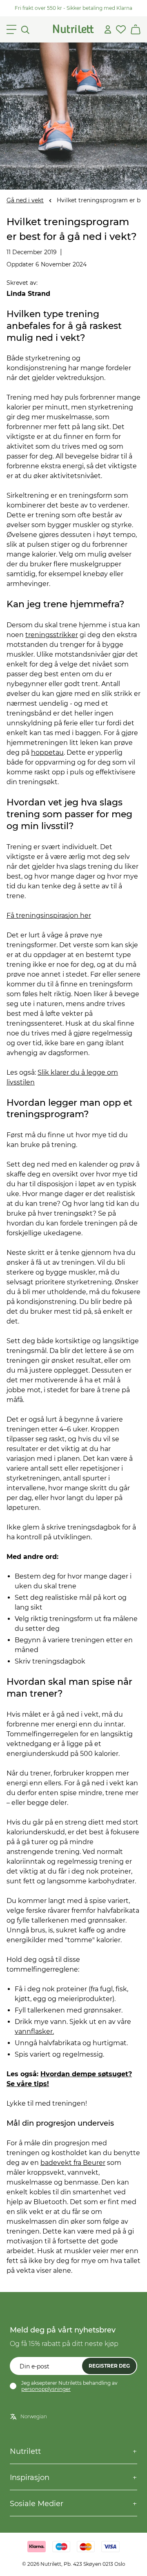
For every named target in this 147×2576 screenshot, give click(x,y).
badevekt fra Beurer (73, 2163)
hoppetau (47, 752)
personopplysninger (46, 2389)
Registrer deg (109, 2366)
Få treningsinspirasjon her (49, 916)
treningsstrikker (52, 635)
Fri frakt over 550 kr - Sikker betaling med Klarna (73, 8)
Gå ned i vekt (25, 200)
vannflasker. (34, 2032)
